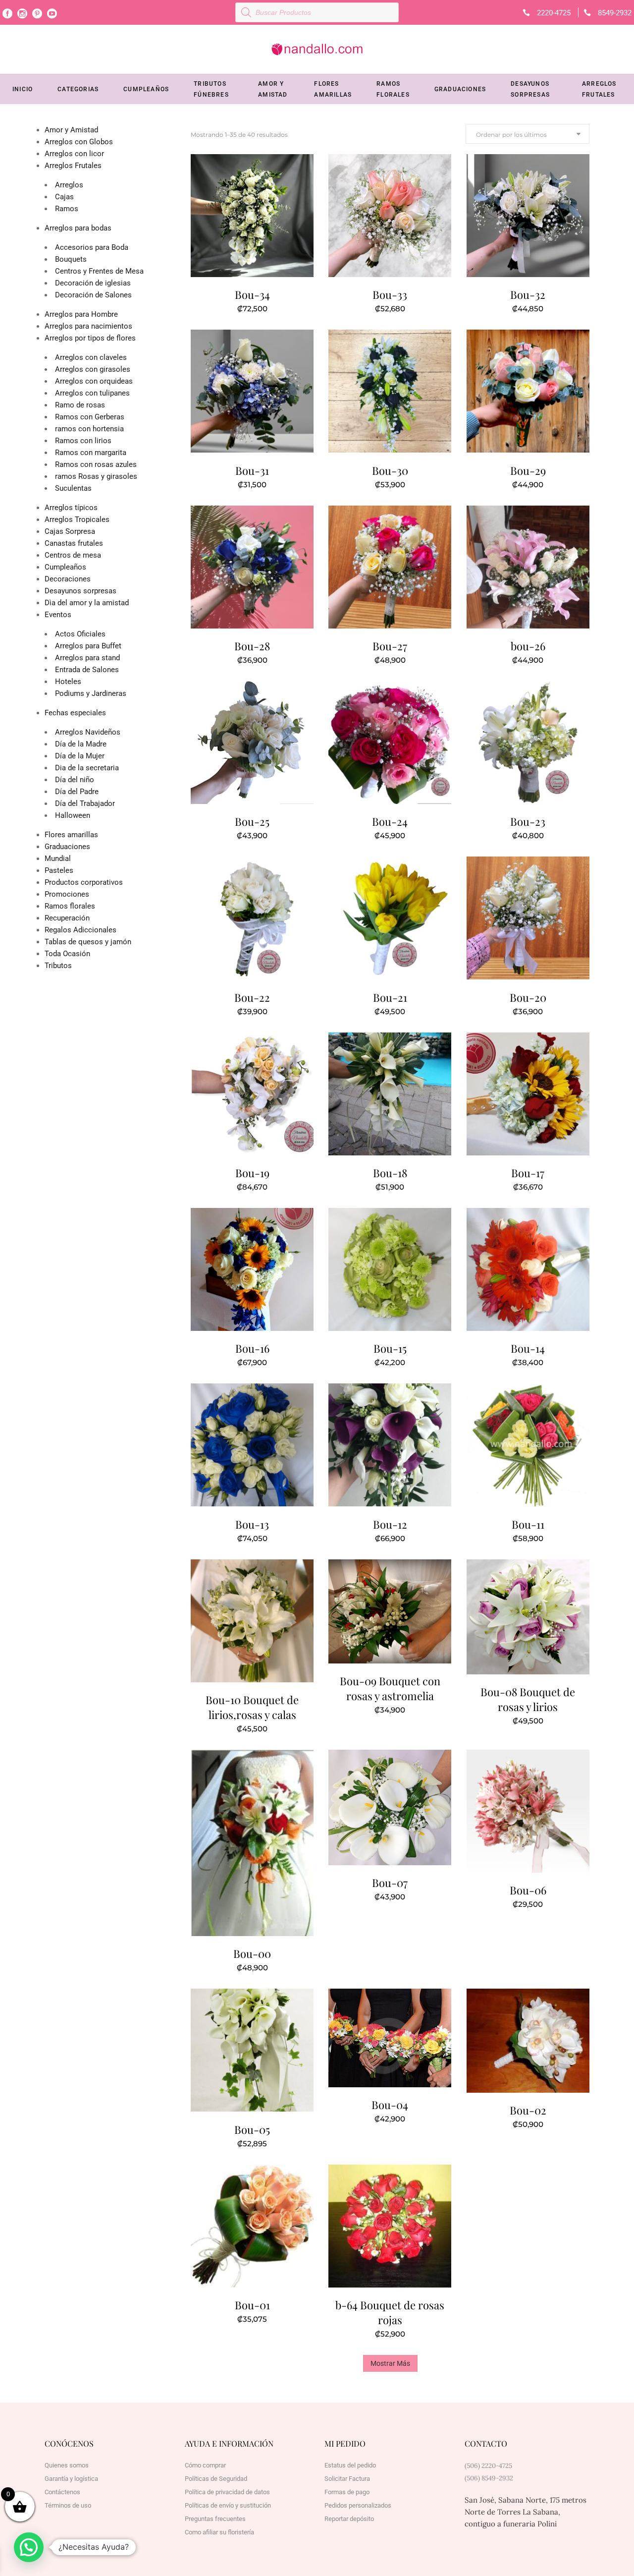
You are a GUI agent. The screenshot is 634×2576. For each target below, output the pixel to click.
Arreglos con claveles (91, 357)
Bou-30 (390, 470)
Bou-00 (252, 1953)
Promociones (67, 894)
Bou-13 (252, 1524)
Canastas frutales (74, 543)
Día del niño (75, 780)
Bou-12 (390, 1524)
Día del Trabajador (85, 803)
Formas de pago (347, 2492)
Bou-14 (528, 1348)
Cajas (64, 197)
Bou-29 (528, 470)
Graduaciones (67, 847)
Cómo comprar (205, 2465)
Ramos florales (70, 906)
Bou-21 (390, 997)
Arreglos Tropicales (77, 519)
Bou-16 (252, 1348)
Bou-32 (528, 294)
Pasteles (59, 870)
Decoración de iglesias (93, 283)
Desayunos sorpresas (80, 591)
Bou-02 (528, 2110)
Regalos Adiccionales (80, 930)
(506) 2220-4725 (488, 2466)
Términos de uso (68, 2505)
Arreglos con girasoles (93, 369)
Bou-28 (252, 646)
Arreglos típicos (71, 508)
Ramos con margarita (91, 453)
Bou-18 (390, 1173)
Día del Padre (77, 792)
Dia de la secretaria (87, 768)
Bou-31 (252, 470)
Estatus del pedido (350, 2465)
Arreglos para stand (87, 658)
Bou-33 (390, 294)
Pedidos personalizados (358, 2505)
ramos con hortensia (89, 429)
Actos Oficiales (80, 634)
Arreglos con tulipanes (92, 393)
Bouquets (71, 259)
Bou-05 (252, 2129)
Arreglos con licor (74, 154)
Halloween (73, 815)
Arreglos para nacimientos (88, 326)
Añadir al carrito (228, 307)
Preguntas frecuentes (215, 2519)
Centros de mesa (73, 555)
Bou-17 (528, 1173)
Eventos (58, 615)
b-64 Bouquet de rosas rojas (390, 2312)
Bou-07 (390, 1883)
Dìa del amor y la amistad (87, 603)
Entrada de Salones (87, 670)
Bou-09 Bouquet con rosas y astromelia (390, 1688)
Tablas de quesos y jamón (88, 942)
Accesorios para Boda (92, 247)
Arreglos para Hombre (81, 314)
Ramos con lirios (83, 441)
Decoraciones (68, 579)
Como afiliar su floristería (219, 2532)
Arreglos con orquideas (94, 381)
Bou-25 (252, 821)
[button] (29, 2547)
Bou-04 (390, 2105)
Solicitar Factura (347, 2479)
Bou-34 (252, 294)
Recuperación (67, 918)
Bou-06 (528, 1890)
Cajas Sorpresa (70, 531)
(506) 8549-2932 (489, 2478)
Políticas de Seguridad (216, 2479)
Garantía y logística (71, 2479)
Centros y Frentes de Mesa (99, 271)
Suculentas (73, 488)
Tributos (58, 966)
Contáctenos (62, 2492)
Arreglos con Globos (79, 142)
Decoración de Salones (93, 295)
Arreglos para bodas (78, 228)
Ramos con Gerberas (90, 417)
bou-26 (528, 646)
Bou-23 (528, 821)
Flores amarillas (71, 835)
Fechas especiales (75, 713)
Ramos (67, 209)
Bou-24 (390, 821)
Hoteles (68, 682)
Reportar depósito (349, 2519)
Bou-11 (528, 1524)
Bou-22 (252, 997)
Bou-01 (252, 2305)
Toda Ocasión (67, 954)
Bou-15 (390, 1348)
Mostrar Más (390, 2363)
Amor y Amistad (71, 130)
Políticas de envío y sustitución (228, 2505)
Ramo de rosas (80, 405)
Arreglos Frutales (73, 166)
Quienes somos (67, 2465)
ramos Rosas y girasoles (96, 476)
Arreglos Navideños (88, 732)
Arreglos (69, 185)
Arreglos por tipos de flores (90, 338)
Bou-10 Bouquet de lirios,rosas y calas (252, 1707)
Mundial (58, 859)
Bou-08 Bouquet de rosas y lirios (528, 1699)
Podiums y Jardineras (91, 693)
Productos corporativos (84, 882)
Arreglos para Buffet (88, 646)
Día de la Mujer (80, 756)
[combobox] (528, 134)
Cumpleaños (65, 567)
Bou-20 (528, 997)
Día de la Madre (81, 744)
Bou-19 (252, 1173)
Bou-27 (390, 646)
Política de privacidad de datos (227, 2492)
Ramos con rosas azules (96, 464)
